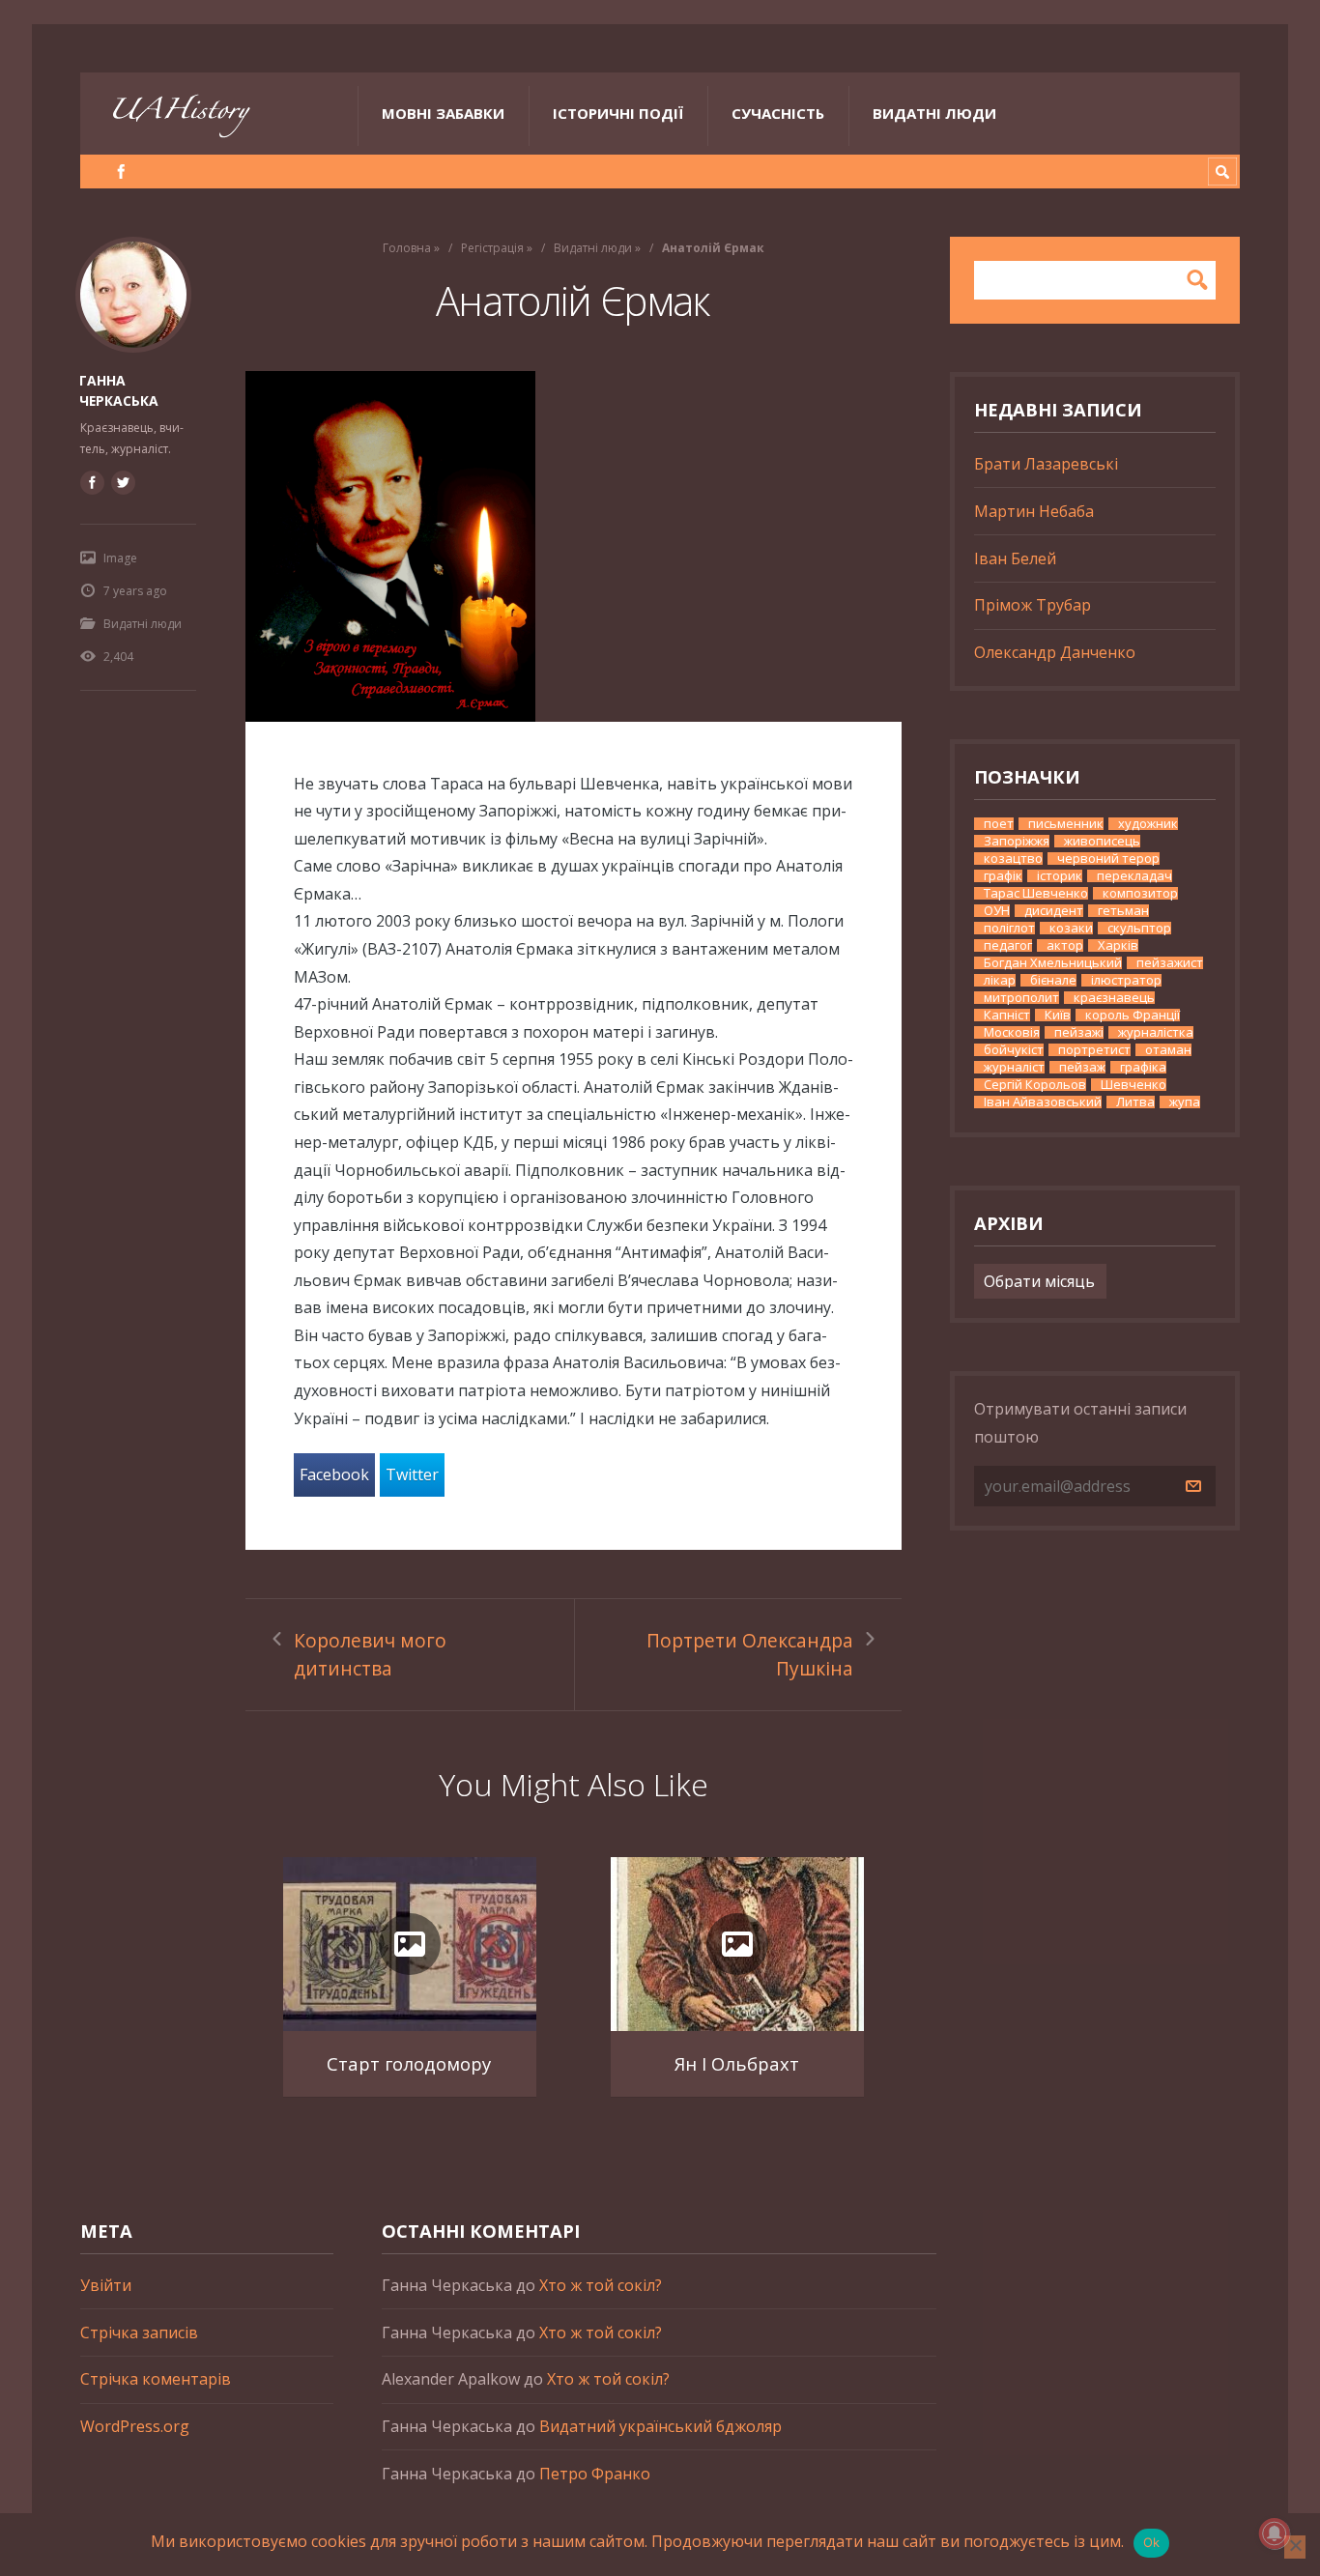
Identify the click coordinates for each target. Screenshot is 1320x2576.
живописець (1102, 841)
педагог (1008, 945)
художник (1148, 824)
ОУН (997, 911)
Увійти (106, 2285)
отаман (1168, 1050)
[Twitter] (123, 482)
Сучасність (778, 113)
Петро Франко (595, 2474)
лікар (1000, 980)
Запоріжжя (1017, 841)
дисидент (1054, 911)
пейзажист (1170, 963)
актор (1065, 945)
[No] (1295, 2547)
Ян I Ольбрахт (737, 2063)
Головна (407, 248)
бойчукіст (1014, 1050)
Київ (1058, 1015)
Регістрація (492, 248)
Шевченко (1133, 1085)
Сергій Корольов (1035, 1085)
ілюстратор (1126, 980)
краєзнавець (1114, 998)
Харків (1118, 945)
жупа (1185, 1102)
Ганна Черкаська (119, 390)
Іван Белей (1015, 558)
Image (120, 558)
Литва (1135, 1102)
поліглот (1009, 928)
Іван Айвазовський (1043, 1102)
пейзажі (1079, 1032)
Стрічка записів (139, 2333)
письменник (1066, 824)
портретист (1094, 1050)
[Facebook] (121, 172)
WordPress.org (135, 2426)
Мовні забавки (443, 113)
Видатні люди (934, 113)
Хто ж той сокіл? (601, 2285)
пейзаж (1082, 1067)
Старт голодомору (409, 2063)
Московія (1012, 1032)
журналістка (1156, 1032)
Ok (1152, 2542)
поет (999, 824)
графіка (1143, 1067)
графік (1003, 876)
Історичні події (618, 113)
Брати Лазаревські (1046, 464)
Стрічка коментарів (156, 2379)
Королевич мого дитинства (370, 1654)
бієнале (1053, 980)
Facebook (334, 1474)
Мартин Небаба (1034, 511)
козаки (1071, 928)
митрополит (1021, 998)
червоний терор (1108, 859)
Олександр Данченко (1055, 652)
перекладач (1134, 876)
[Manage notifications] (1275, 2533)
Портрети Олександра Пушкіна (750, 1654)
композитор (1140, 893)
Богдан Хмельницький (1053, 963)
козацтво (1013, 859)
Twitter (412, 1474)
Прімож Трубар (1033, 605)
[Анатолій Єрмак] (574, 546)
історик (1060, 876)
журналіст (1014, 1067)
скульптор (1139, 928)
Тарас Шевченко (1036, 893)
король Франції (1133, 1015)
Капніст (1007, 1015)
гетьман (1123, 911)
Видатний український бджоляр (660, 2426)
